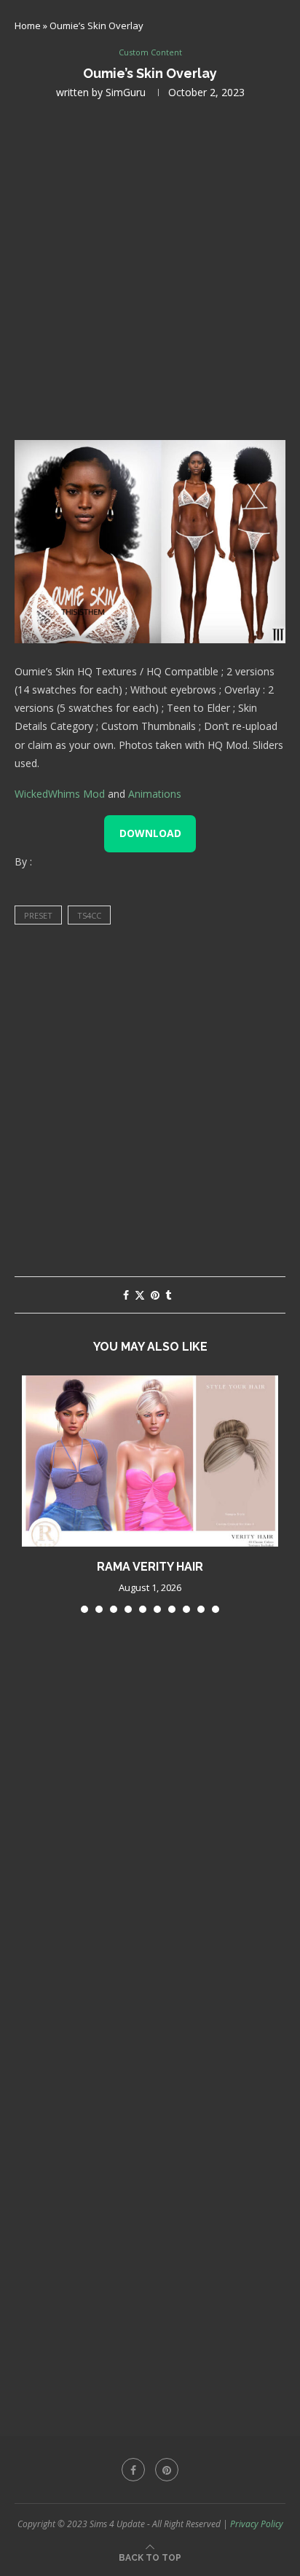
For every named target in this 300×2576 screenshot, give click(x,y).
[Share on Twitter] (140, 1295)
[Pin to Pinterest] (155, 1295)
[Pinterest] (167, 2470)
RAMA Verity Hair (150, 1567)
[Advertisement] (150, 268)
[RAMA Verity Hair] (150, 1461)
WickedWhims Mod (60, 794)
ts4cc (89, 915)
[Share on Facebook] (126, 1295)
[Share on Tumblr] (168, 1295)
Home (28, 25)
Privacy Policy (257, 2524)
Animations (155, 794)
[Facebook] (133, 2470)
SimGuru (126, 92)
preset (38, 915)
